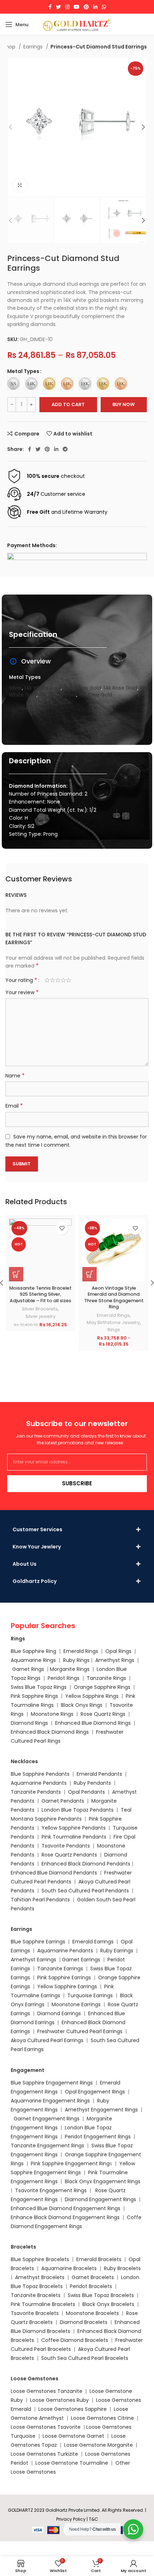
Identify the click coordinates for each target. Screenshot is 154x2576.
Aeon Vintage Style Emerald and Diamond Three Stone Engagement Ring (114, 1298)
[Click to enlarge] (20, 185)
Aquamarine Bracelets (69, 2268)
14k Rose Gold (120, 688)
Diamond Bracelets (84, 2322)
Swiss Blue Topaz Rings (39, 1687)
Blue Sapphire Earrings (38, 1942)
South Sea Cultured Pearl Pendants (85, 1891)
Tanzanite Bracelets (36, 2295)
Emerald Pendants (99, 1774)
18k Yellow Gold (58, 695)
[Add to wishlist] (62, 1228)
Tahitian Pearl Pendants (40, 1900)
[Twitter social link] (58, 7)
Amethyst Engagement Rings (101, 2110)
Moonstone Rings (52, 1714)
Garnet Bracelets (93, 2277)
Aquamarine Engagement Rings (50, 2101)
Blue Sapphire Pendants (40, 1774)
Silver (15, 688)
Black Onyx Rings (82, 1705)
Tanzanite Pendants (36, 1792)
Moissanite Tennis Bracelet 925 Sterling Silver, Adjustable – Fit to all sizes (40, 1294)
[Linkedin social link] (95, 7)
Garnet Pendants (63, 1801)
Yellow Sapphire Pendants (74, 1828)
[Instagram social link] (67, 7)
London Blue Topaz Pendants (78, 1810)
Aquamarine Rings (33, 1660)
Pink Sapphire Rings (34, 1696)
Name (15, 1076)
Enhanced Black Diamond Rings (50, 1732)
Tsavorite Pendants (66, 1846)
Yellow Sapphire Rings (92, 1696)
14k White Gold (43, 688)
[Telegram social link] (65, 449)
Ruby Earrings (117, 1951)
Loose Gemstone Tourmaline (72, 2463)
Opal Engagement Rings (95, 2092)
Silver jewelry (40, 1316)
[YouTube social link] (77, 7)
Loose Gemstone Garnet (73, 2436)
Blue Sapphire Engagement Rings (52, 2083)
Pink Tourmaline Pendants (74, 1837)
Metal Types (23, 371)
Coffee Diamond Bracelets (75, 2340)
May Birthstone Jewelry (113, 1322)
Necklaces (24, 1761)
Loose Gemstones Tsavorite (46, 2427)
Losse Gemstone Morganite (98, 2445)
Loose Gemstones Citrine (102, 2418)
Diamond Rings (29, 1723)
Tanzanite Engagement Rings (47, 2146)
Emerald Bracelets (100, 2259)
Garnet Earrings (81, 1960)
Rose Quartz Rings (103, 1714)
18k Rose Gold (95, 695)
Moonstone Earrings (76, 2004)
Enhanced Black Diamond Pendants (86, 1864)
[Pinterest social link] (86, 7)
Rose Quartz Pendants (69, 1855)
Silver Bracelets (40, 1309)
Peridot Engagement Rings (98, 2137)
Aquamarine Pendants (39, 1783)
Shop (10, 47)
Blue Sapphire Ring (33, 1651)
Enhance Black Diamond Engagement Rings (65, 2217)
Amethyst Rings (115, 1660)
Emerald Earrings (93, 1942)
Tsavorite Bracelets (35, 2313)
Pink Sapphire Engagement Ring (70, 2163)
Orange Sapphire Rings (102, 1687)
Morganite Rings (70, 1669)
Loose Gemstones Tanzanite (47, 2391)
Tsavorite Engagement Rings (51, 2190)
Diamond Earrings (59, 2013)
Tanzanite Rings (107, 1678)
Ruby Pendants (92, 1783)
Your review (22, 992)
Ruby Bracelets (122, 2268)
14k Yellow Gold (82, 688)
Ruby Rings (76, 1660)
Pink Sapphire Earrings (64, 1978)
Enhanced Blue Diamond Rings (93, 1723)
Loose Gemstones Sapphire (73, 2409)
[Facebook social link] (50, 7)
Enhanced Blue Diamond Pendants (54, 1873)
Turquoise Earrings (90, 1995)
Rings (114, 1330)
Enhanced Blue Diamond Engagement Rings (66, 2208)
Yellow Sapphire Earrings (67, 1986)
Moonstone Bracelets (92, 2313)
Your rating (21, 980)
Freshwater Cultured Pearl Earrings (80, 2031)
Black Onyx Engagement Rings (103, 2181)
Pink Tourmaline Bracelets (43, 2304)
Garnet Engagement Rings (47, 2119)
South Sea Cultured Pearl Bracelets (85, 2358)
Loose (93, 2427)
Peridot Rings (64, 1678)
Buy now (124, 404)
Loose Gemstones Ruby (59, 2400)
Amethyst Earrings (33, 1960)
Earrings (34, 47)
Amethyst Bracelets (40, 2277)
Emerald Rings (113, 1315)
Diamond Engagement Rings (100, 2199)
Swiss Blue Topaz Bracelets (101, 2295)
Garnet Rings (28, 1669)
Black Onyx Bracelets (108, 2304)
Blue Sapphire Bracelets (40, 2259)
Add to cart (68, 404)
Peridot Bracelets (91, 2286)
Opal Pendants (86, 1792)
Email (14, 1106)
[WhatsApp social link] (104, 7)
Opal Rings (118, 1651)
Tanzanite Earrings (60, 1969)
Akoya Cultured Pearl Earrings (47, 2040)
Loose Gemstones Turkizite (44, 2454)
